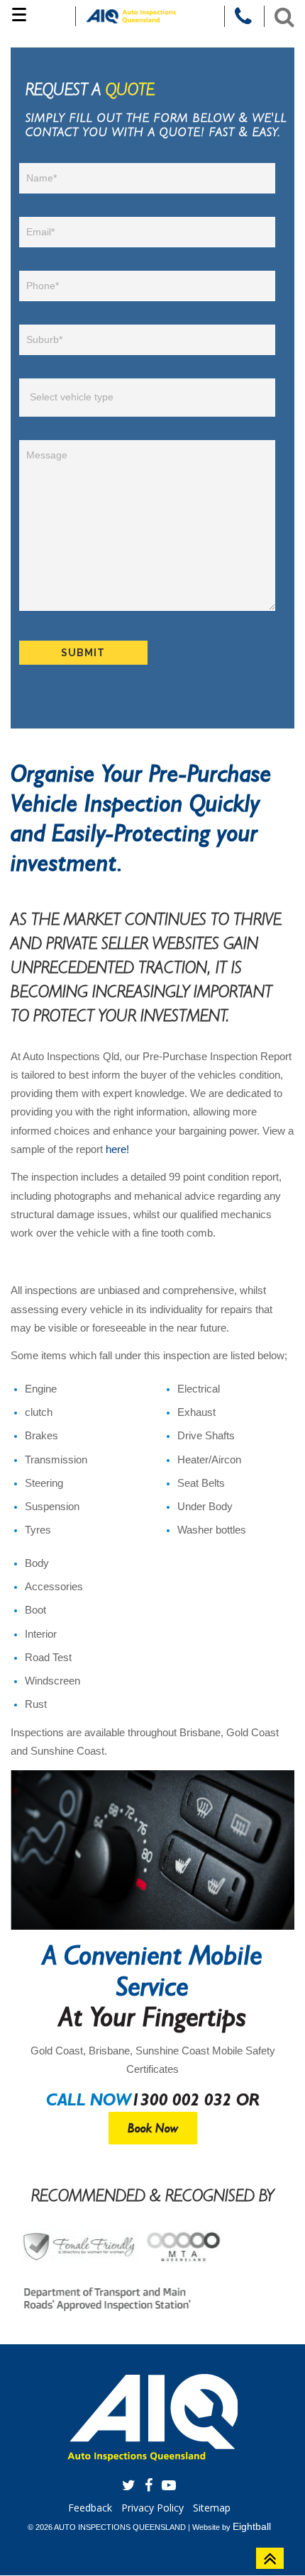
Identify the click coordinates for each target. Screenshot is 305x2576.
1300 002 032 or (195, 2099)
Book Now (153, 2128)
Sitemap (212, 2508)
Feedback (90, 2508)
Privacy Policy (152, 2508)
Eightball (252, 2526)
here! (117, 1149)
